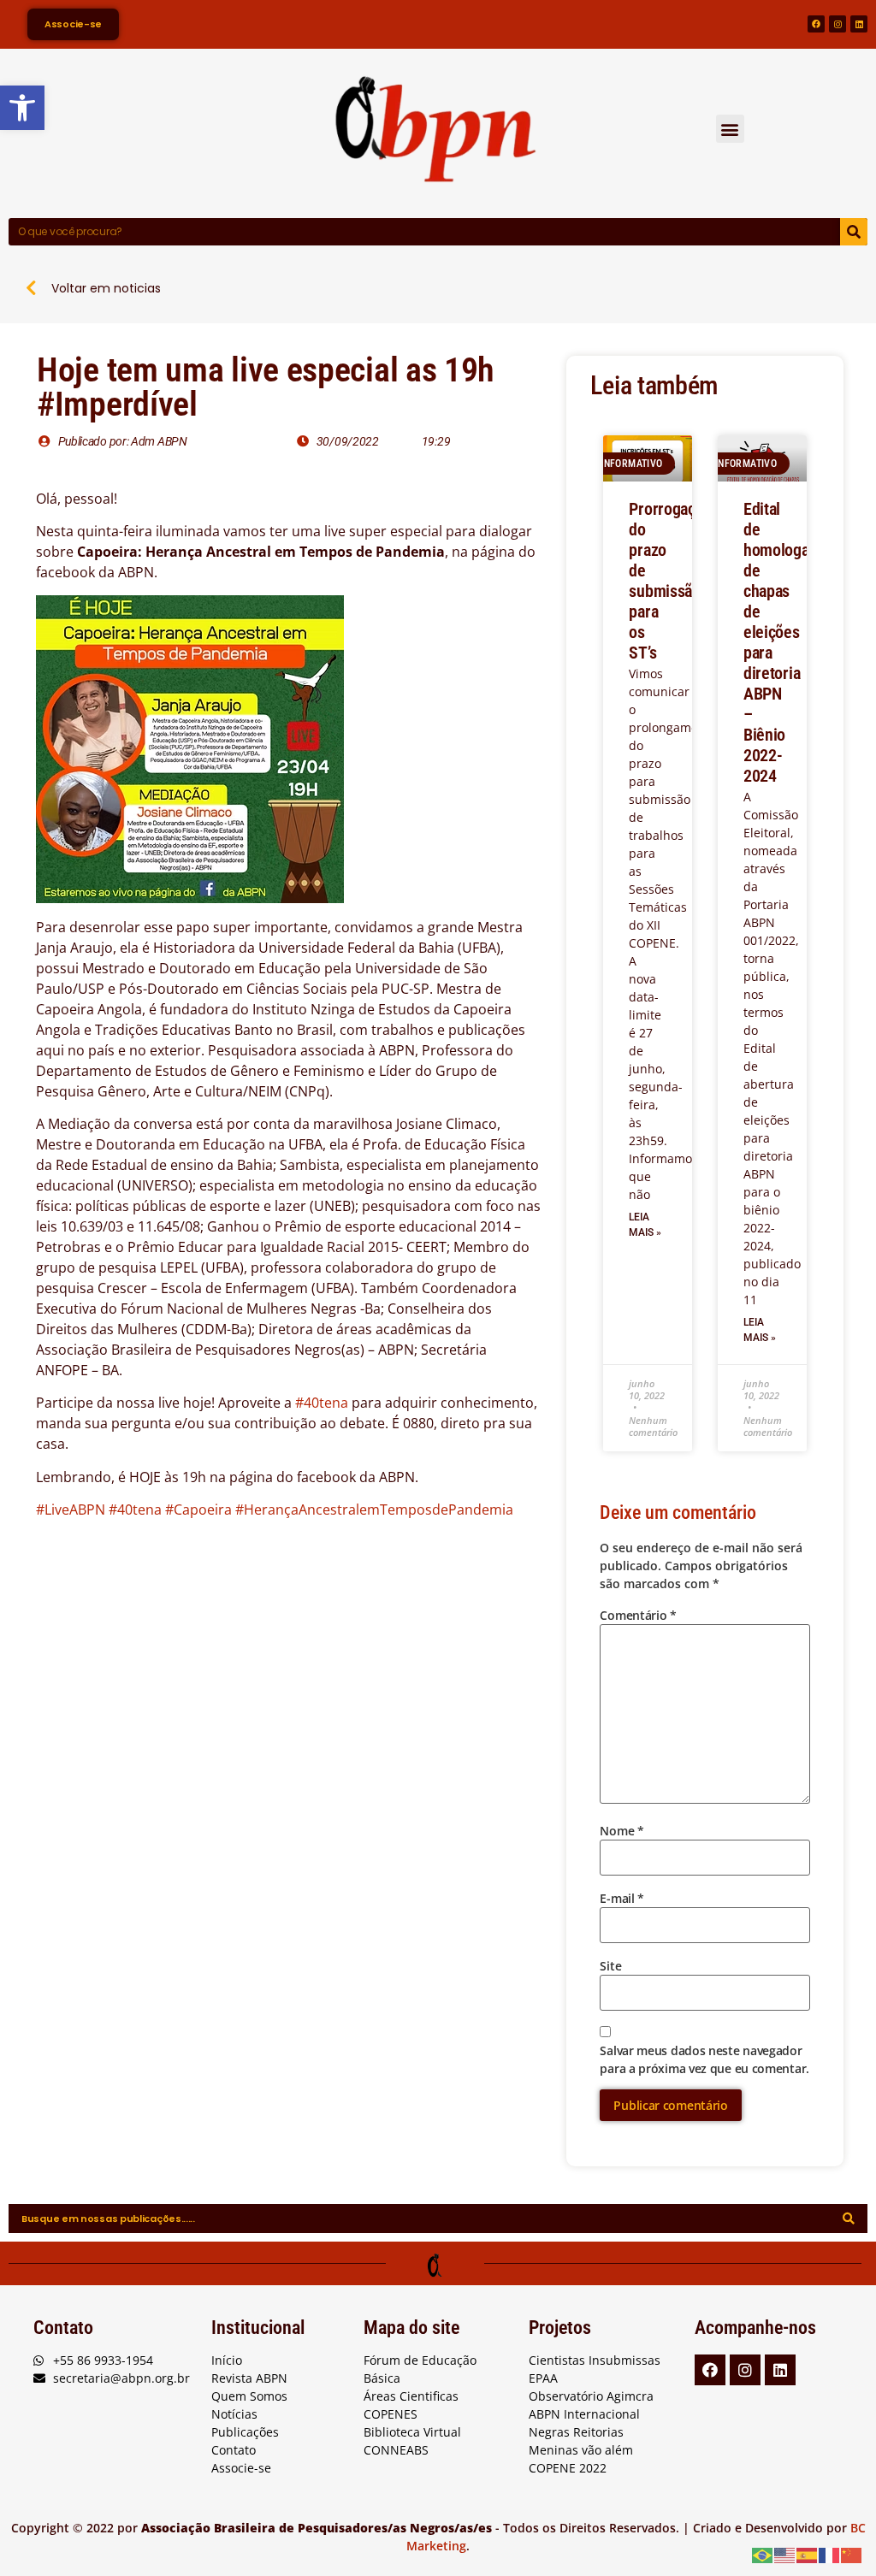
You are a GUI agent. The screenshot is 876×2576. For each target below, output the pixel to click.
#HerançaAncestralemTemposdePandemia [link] (374, 1510)
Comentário (638, 1615)
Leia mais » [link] (645, 1225)
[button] (730, 129)
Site (610, 1966)
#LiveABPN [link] (71, 1510)
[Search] (854, 232)
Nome (621, 1831)
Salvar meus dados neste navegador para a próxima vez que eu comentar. (704, 2059)
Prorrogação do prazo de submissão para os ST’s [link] (670, 581)
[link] (22, 108)
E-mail (622, 1898)
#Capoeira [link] (198, 1510)
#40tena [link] (322, 1403)
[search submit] (849, 2219)
